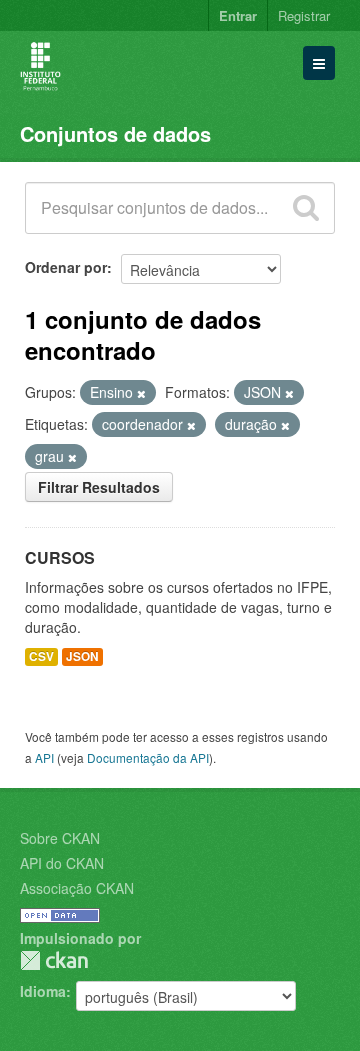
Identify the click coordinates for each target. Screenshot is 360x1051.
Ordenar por (66, 267)
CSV (41, 656)
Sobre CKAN (60, 838)
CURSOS (60, 557)
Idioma (43, 991)
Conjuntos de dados (115, 133)
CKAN (54, 960)
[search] (306, 208)
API (44, 757)
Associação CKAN (77, 888)
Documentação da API (148, 757)
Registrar (304, 15)
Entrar (238, 15)
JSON (82, 656)
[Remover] (141, 393)
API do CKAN (62, 863)
